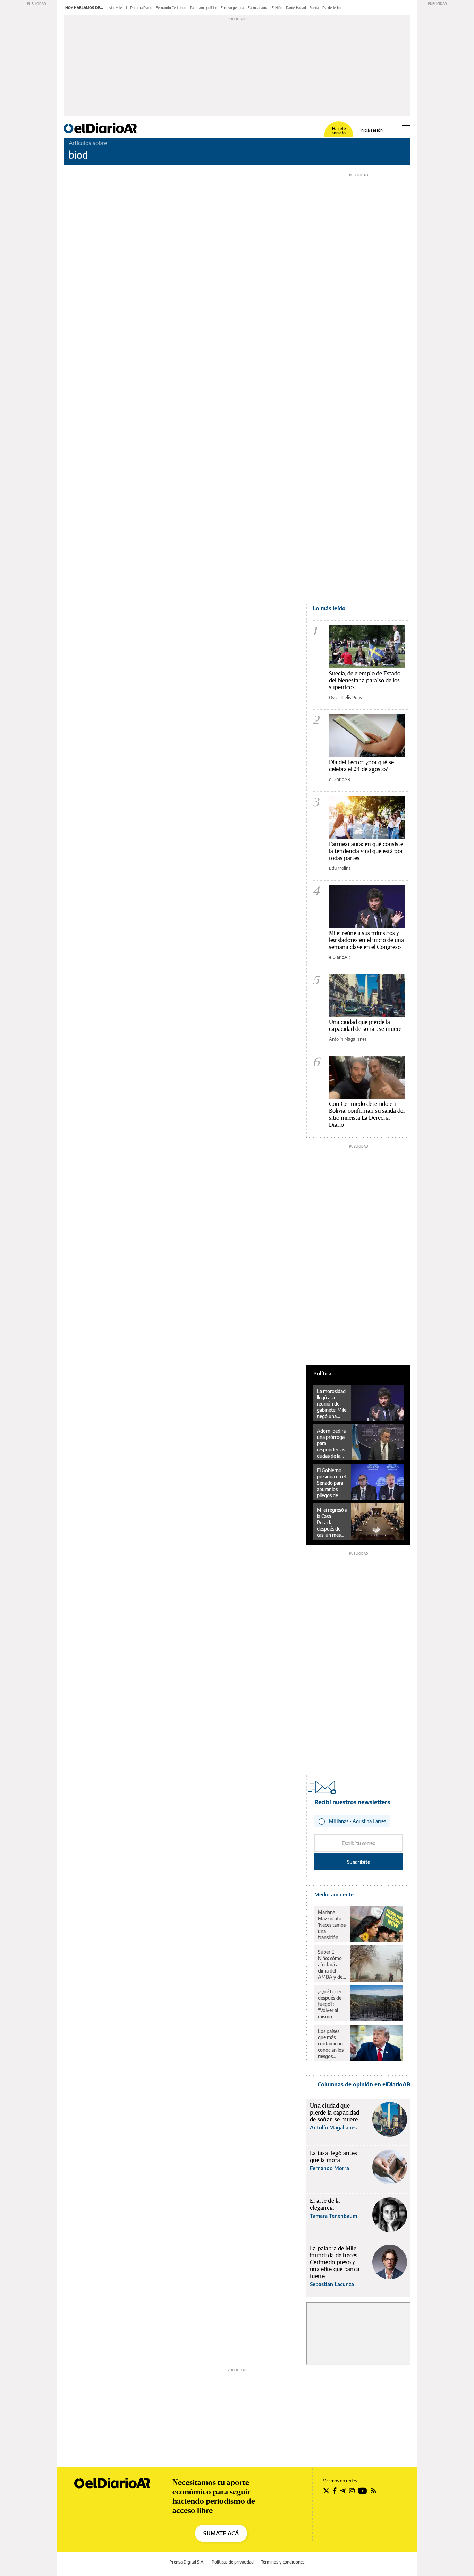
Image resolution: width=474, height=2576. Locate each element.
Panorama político (204, 8)
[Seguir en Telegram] (343, 2491)
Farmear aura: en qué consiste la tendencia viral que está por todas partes (366, 851)
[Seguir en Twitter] (326, 2491)
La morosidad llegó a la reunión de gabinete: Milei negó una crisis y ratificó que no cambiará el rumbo (332, 1404)
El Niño (277, 8)
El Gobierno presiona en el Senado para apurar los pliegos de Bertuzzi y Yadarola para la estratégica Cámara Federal (331, 1483)
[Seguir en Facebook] (335, 2491)
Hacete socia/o (339, 131)
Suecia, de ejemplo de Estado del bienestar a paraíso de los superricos (365, 680)
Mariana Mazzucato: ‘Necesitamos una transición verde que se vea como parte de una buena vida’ (332, 1925)
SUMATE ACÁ (221, 2533)
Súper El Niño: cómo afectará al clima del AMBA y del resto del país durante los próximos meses (332, 1965)
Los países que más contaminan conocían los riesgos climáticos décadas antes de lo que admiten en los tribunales (331, 2044)
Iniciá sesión (371, 130)
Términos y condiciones (283, 2562)
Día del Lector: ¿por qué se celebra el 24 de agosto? (361, 765)
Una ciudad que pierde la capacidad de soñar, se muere (365, 1025)
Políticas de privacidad (233, 2562)
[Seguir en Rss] (373, 2491)
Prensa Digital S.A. (187, 2562)
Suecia (314, 8)
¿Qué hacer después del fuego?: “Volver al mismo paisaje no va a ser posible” (332, 2004)
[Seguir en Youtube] (363, 2491)
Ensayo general (232, 8)
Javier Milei (115, 8)
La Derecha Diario (139, 8)
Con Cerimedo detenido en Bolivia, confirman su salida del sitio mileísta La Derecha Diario (367, 1114)
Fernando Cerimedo (171, 8)
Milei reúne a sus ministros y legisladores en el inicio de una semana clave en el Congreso (366, 940)
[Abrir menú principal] (406, 128)
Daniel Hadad (296, 8)
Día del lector (332, 8)
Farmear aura (258, 8)
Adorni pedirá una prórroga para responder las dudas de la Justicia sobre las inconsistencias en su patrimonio (332, 1443)
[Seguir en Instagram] (352, 2491)
